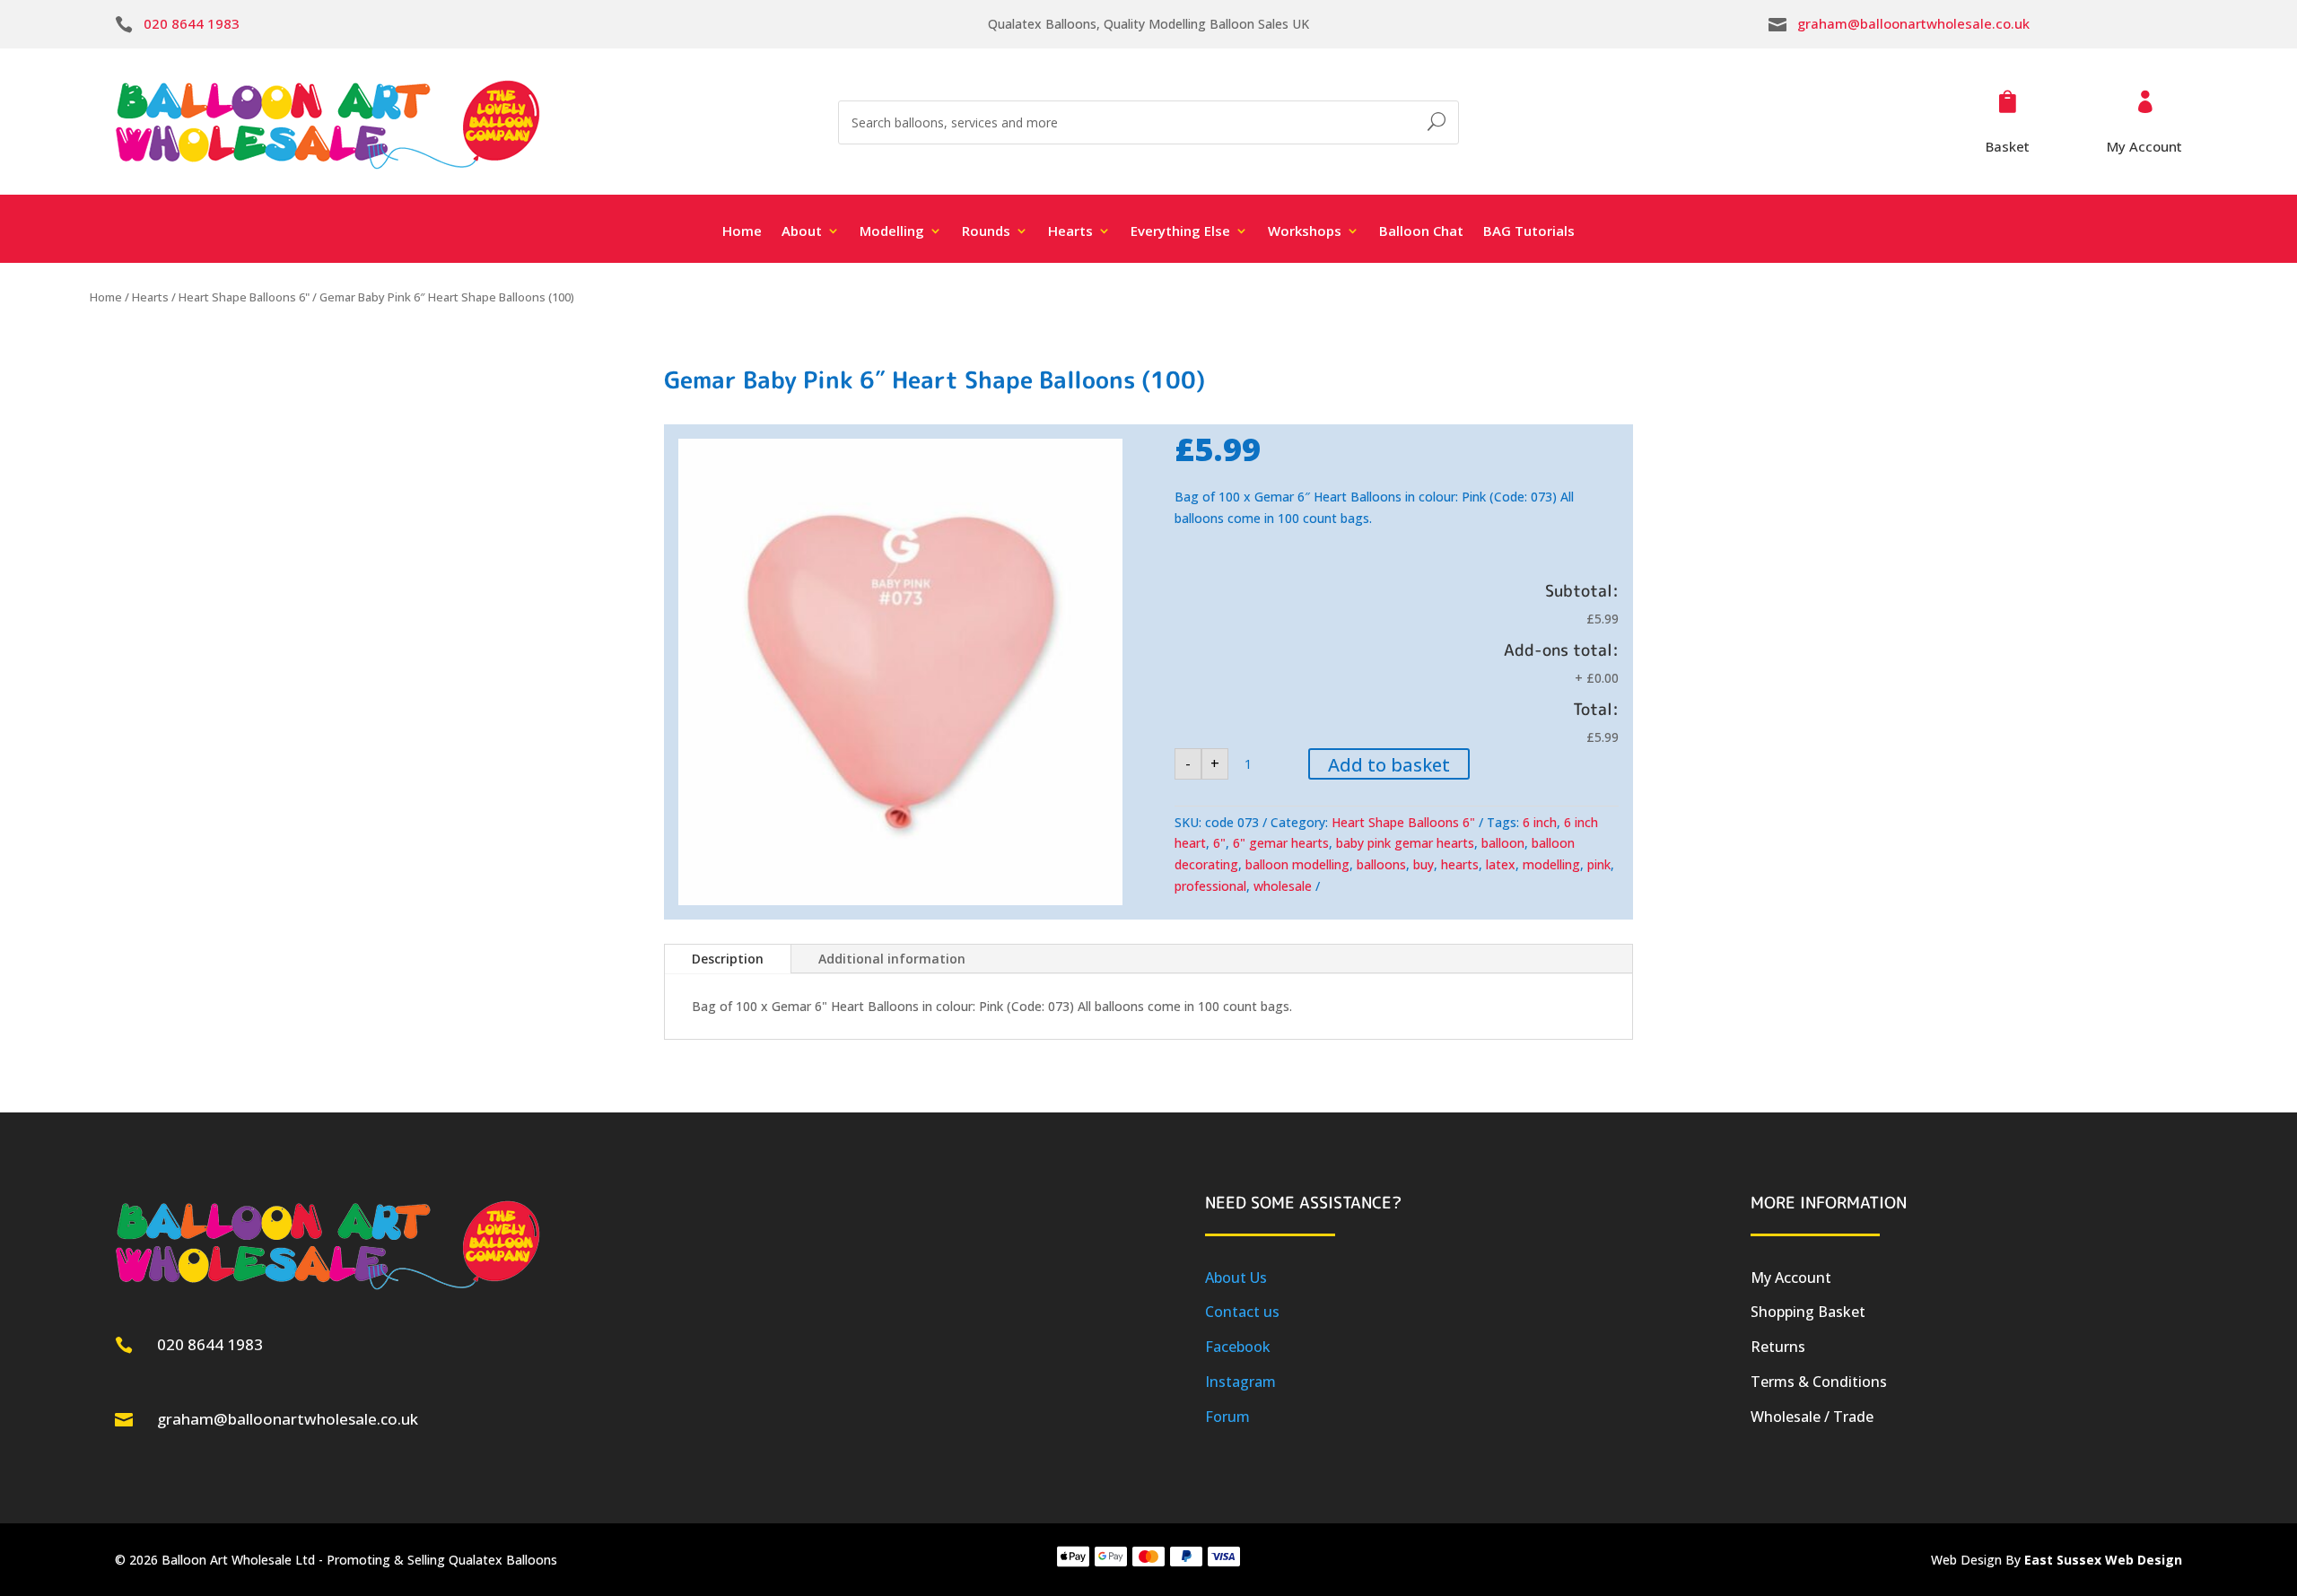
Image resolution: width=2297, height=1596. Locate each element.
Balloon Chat (1421, 232)
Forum (1227, 1417)
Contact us (1242, 1312)
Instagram (1240, 1382)
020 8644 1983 (192, 23)
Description (728, 959)
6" (1219, 843)
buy (1424, 864)
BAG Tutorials (1529, 232)
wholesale (1283, 886)
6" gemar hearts (1281, 843)
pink (1599, 864)
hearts (1460, 864)
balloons (1381, 864)
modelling (1551, 864)
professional (1210, 886)
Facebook (1238, 1347)
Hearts (150, 297)
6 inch (1540, 822)
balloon (1503, 843)
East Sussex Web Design (2103, 1560)
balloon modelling (1297, 864)
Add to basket (1389, 765)
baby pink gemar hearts (1405, 843)
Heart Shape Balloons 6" (244, 297)
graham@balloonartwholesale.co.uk (1913, 23)
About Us (1236, 1278)
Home (742, 232)
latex (1501, 864)
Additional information (892, 959)
